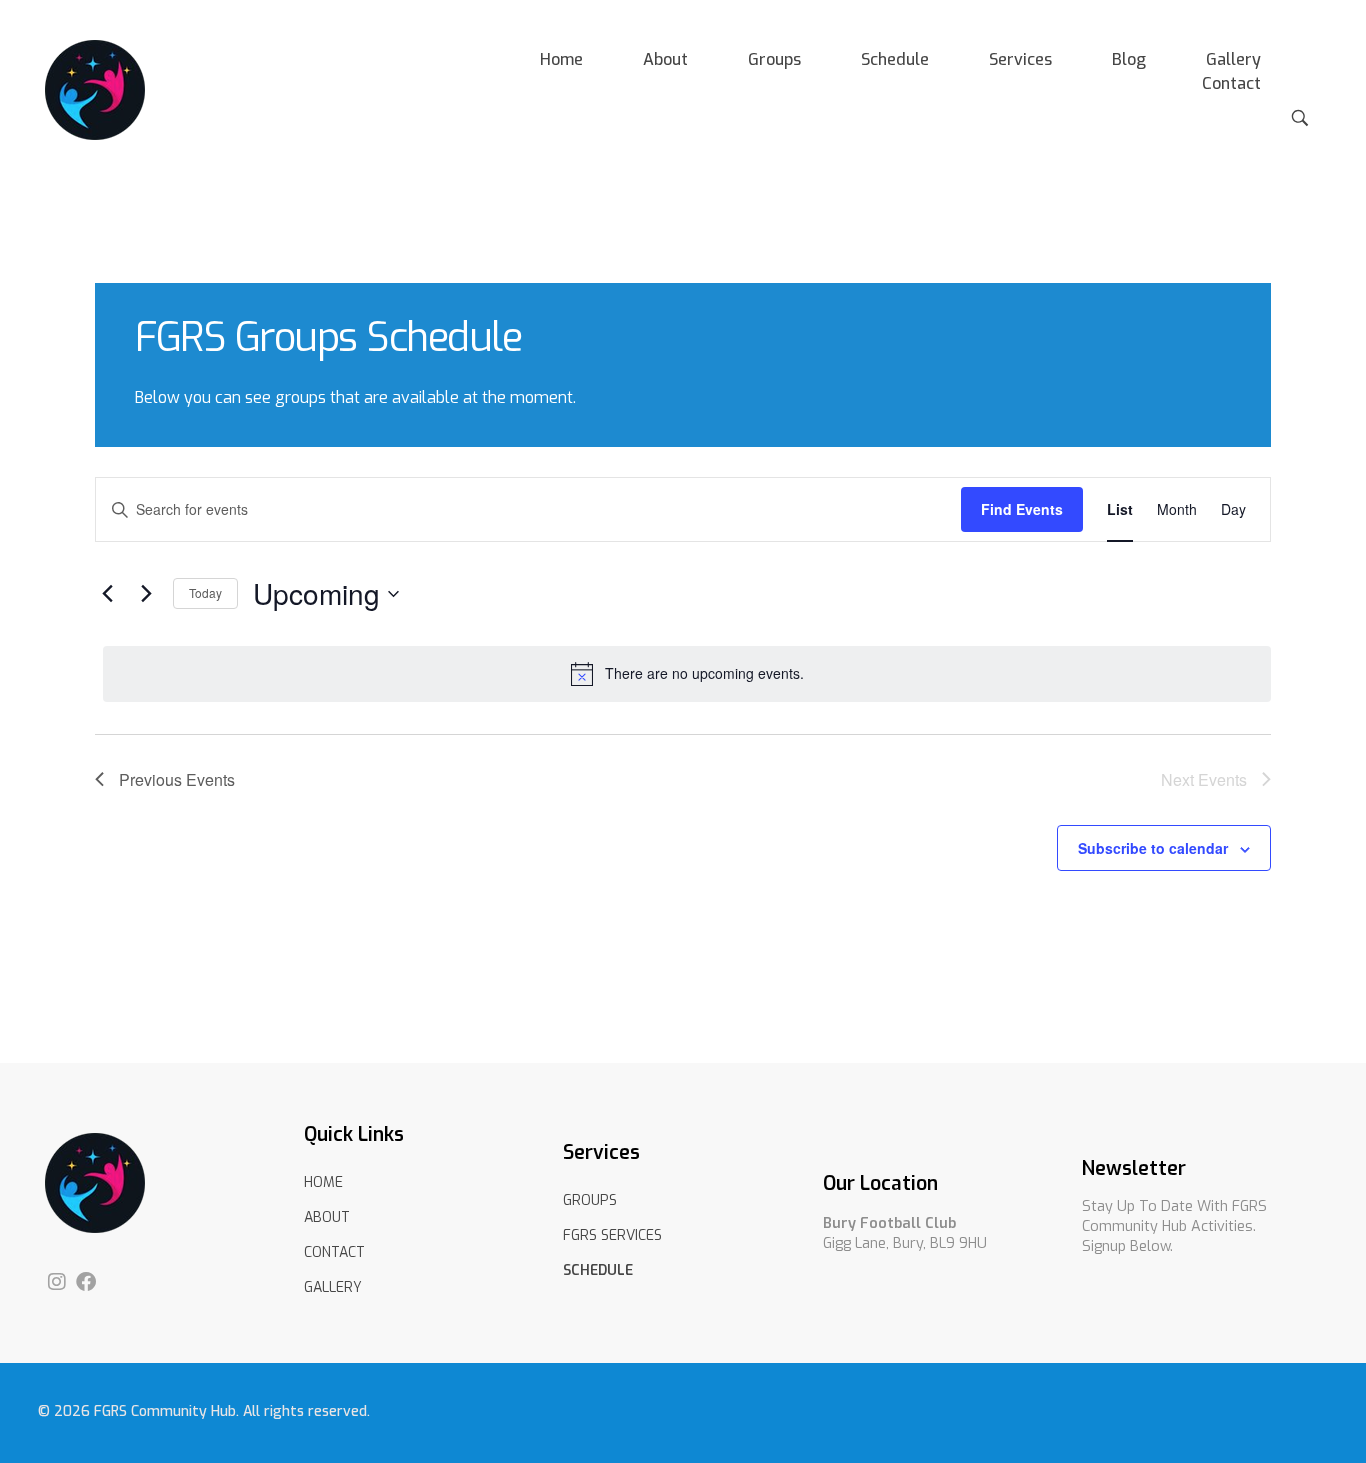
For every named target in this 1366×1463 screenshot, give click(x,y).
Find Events (1022, 509)
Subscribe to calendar (1153, 848)
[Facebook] (86, 1282)
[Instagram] (57, 1282)
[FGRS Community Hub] (95, 90)
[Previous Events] (107, 594)
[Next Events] (146, 594)
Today (205, 592)
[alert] (687, 674)
